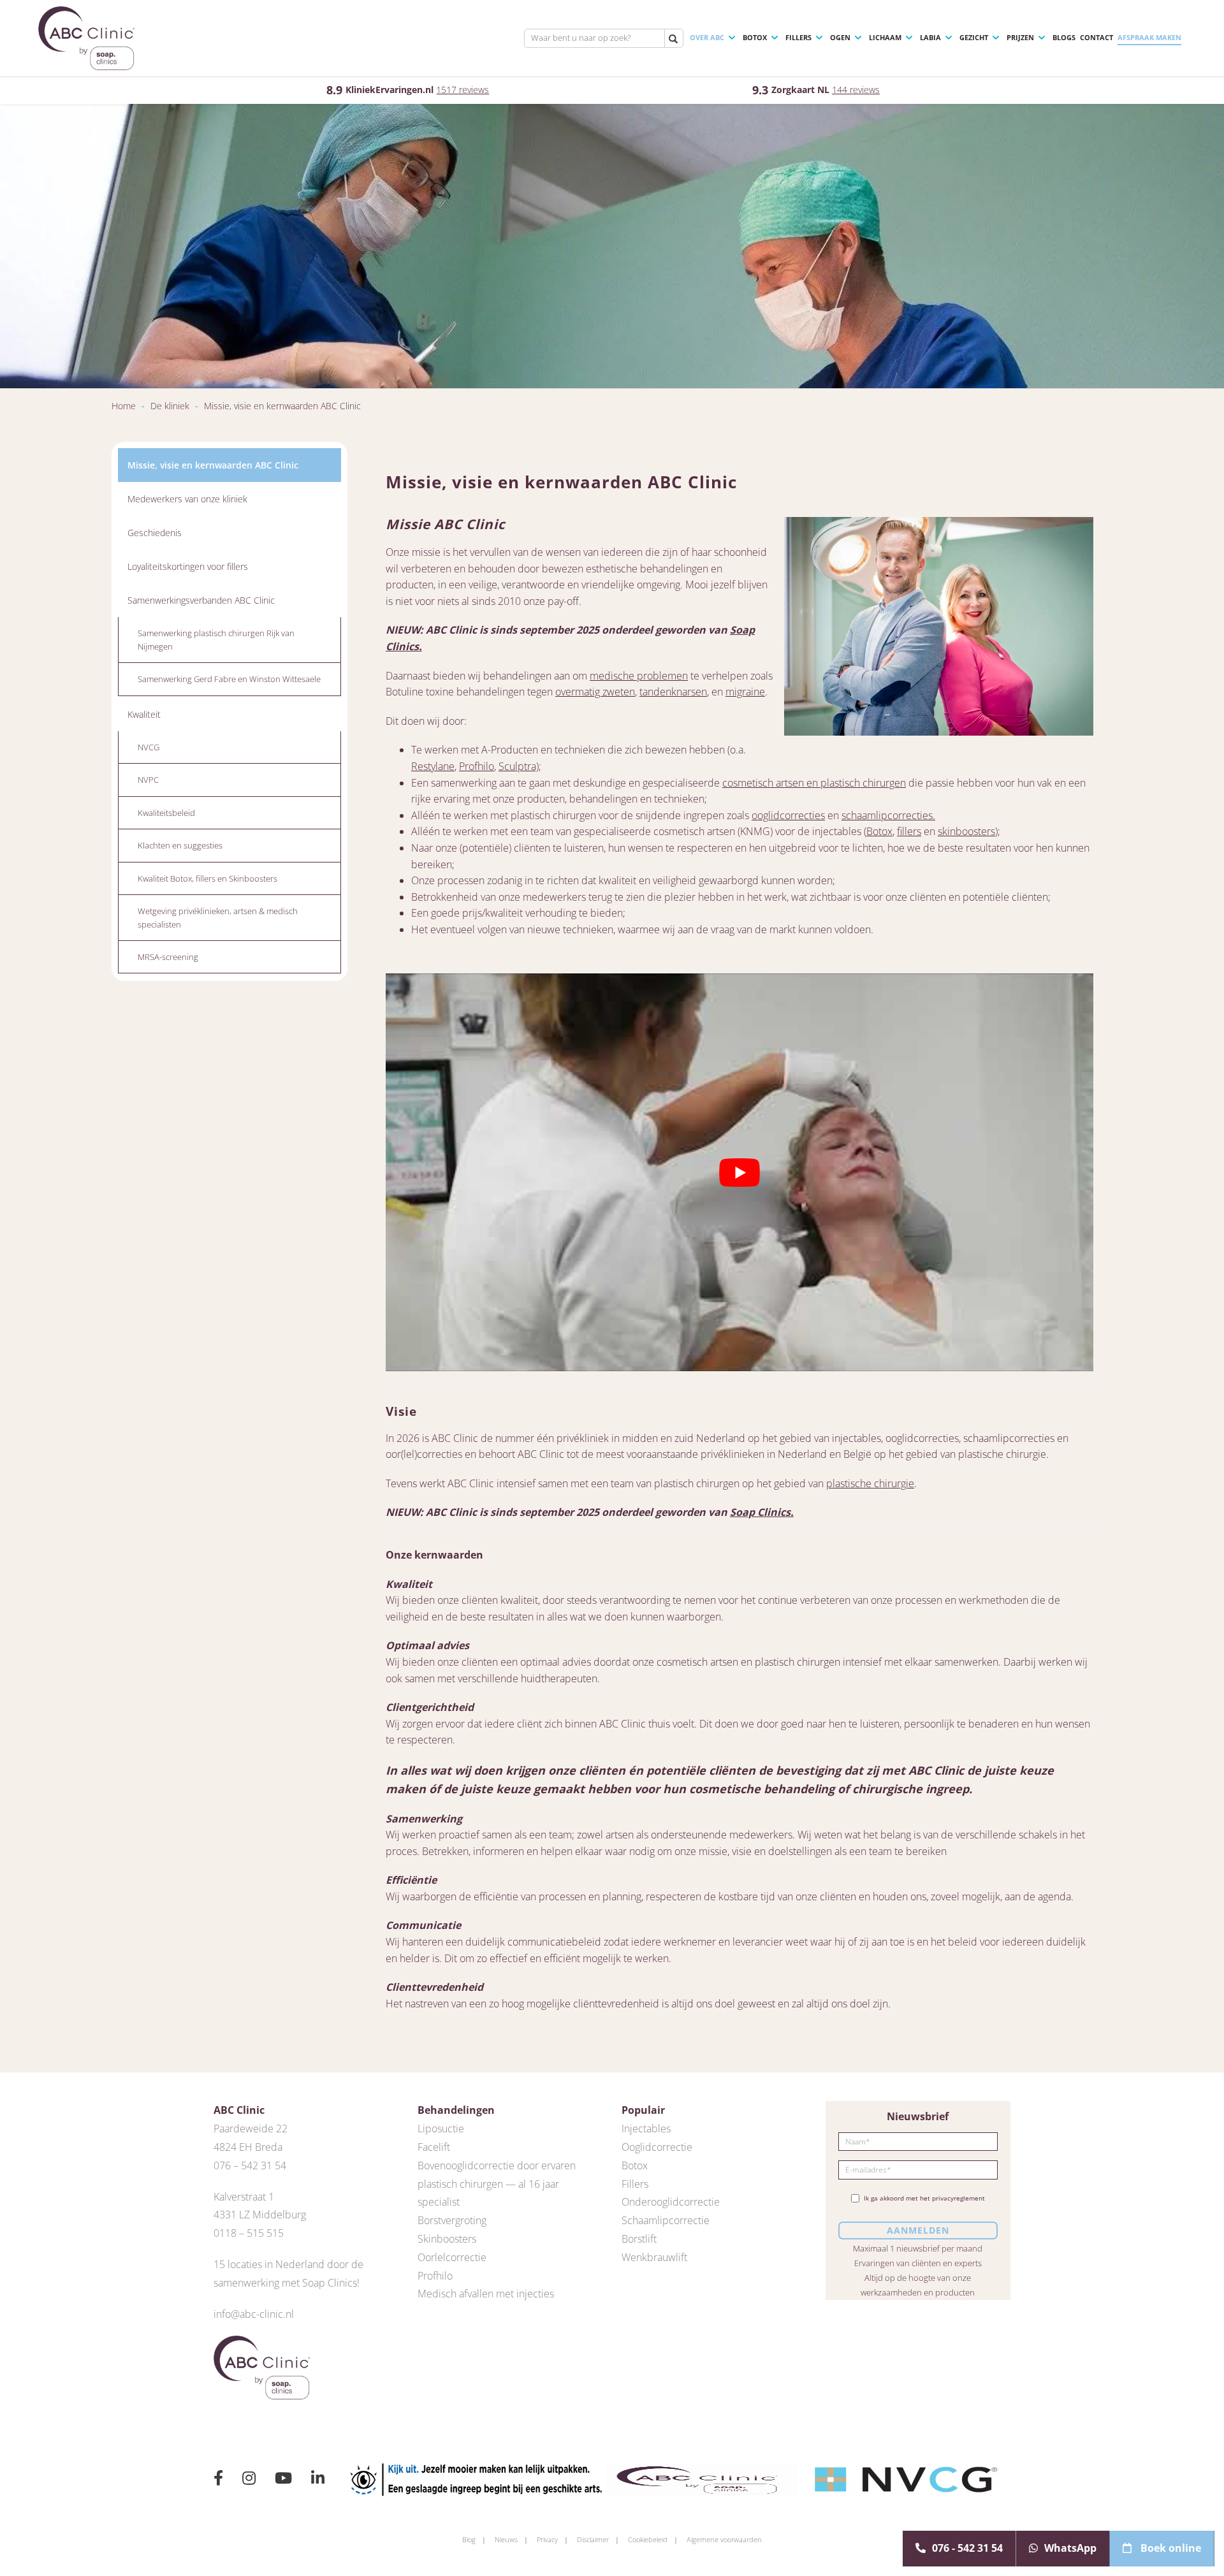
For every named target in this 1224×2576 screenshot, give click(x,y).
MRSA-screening (168, 957)
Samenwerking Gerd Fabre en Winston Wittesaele (229, 679)
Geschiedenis (155, 533)
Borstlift (639, 2239)
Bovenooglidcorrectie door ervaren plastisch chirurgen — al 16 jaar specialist (497, 2184)
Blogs (1064, 37)
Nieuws (506, 2539)
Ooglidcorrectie (657, 2147)
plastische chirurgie (870, 1483)
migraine (745, 692)
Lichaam (885, 37)
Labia (930, 37)
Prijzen (1020, 37)
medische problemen (639, 676)
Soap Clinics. (762, 1512)
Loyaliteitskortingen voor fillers (188, 566)
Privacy (547, 2539)
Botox (755, 37)
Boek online (1169, 2548)
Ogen (840, 37)
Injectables (646, 2128)
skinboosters (966, 831)
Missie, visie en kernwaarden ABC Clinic (213, 465)
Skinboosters (447, 2239)
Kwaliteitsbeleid (166, 813)
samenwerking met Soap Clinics (285, 2283)
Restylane (433, 766)
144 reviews (856, 90)
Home (124, 406)
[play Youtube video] (739, 1172)
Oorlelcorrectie (452, 2257)
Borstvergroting (452, 2220)
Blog (469, 2539)
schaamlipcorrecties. (888, 815)
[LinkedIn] (318, 2480)
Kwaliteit (144, 714)
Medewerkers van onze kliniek (187, 499)
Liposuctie (441, 2128)
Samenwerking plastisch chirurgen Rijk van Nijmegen (216, 639)
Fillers (798, 37)
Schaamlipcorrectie (666, 2220)
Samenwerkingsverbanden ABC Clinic (201, 600)
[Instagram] (249, 2480)
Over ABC (707, 37)
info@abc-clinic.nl (254, 2314)
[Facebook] (218, 2480)
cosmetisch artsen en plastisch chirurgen (814, 783)
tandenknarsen (673, 692)
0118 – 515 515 (249, 2233)
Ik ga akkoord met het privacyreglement (924, 2198)
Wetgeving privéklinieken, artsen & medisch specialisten (218, 917)
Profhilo (477, 766)
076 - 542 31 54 (967, 2548)
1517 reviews (463, 90)
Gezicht (974, 37)
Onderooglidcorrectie (671, 2202)
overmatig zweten (595, 692)
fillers (909, 831)
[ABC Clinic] (86, 38)
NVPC (148, 780)
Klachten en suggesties (180, 845)
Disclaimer (593, 2539)
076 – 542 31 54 (250, 2165)
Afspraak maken (1149, 37)
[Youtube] (283, 2480)
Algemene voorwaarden (724, 2539)
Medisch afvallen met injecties (486, 2294)
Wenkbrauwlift (654, 2257)
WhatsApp (1070, 2548)
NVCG (149, 747)
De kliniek (170, 406)
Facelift (434, 2147)
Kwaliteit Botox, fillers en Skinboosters (208, 878)
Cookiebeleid (648, 2539)
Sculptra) (519, 766)
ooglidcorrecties (788, 815)
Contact (1096, 37)
